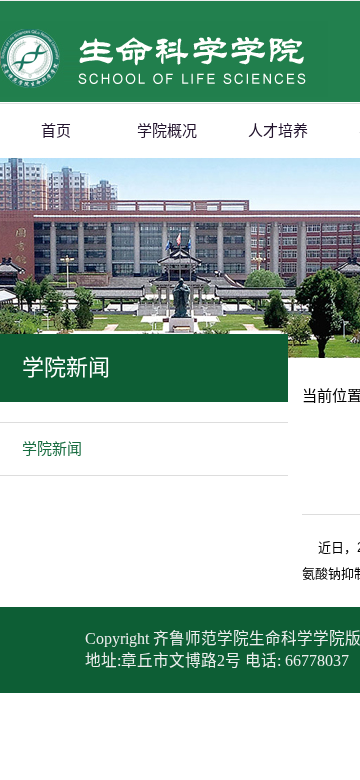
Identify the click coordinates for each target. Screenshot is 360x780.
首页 (56, 131)
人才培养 (278, 131)
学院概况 (167, 131)
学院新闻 (52, 449)
